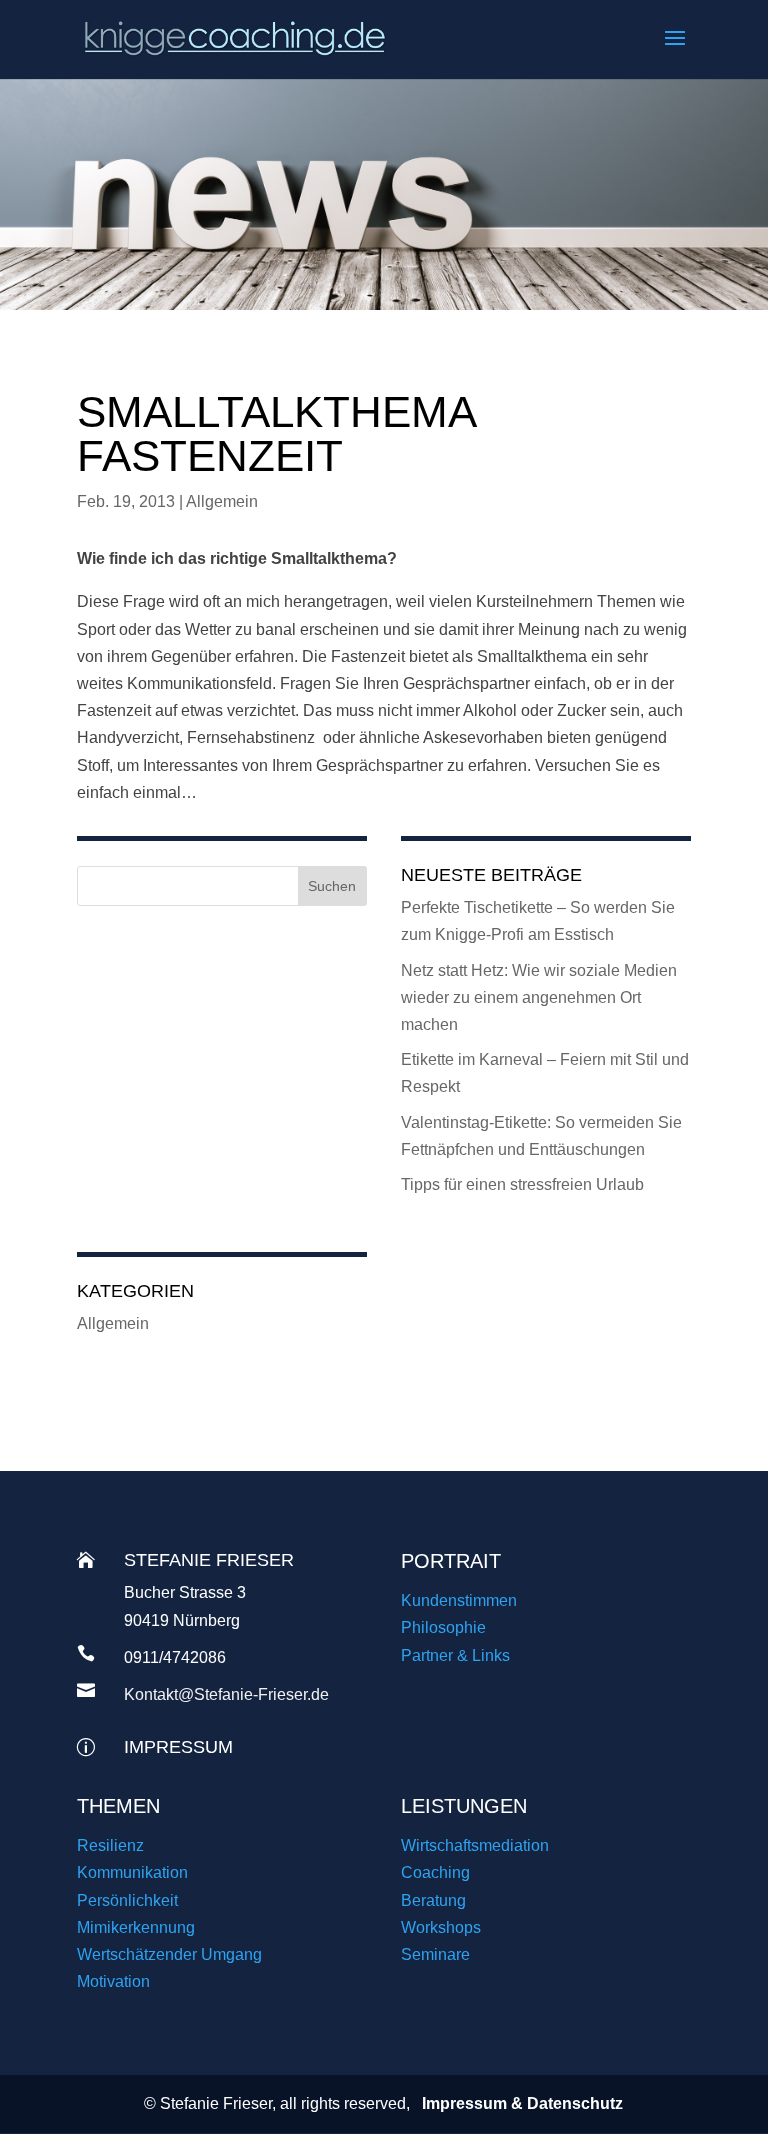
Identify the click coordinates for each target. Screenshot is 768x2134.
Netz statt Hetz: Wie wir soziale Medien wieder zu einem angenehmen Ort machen (539, 997)
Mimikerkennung (136, 1927)
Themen (118, 1806)
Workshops (441, 1927)
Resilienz (110, 1845)
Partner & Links (455, 1655)
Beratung (433, 1900)
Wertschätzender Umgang (169, 1954)
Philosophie (443, 1627)
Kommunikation (132, 1872)
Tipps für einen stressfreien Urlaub (522, 1184)
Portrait (451, 1561)
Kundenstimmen (459, 1600)
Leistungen (464, 1806)
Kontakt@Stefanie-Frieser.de (226, 1694)
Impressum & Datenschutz (522, 2103)
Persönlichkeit (127, 1900)
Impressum (178, 1747)
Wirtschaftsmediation (475, 1845)
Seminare (435, 1954)
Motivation (113, 1981)
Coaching (435, 1872)
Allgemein (222, 501)
